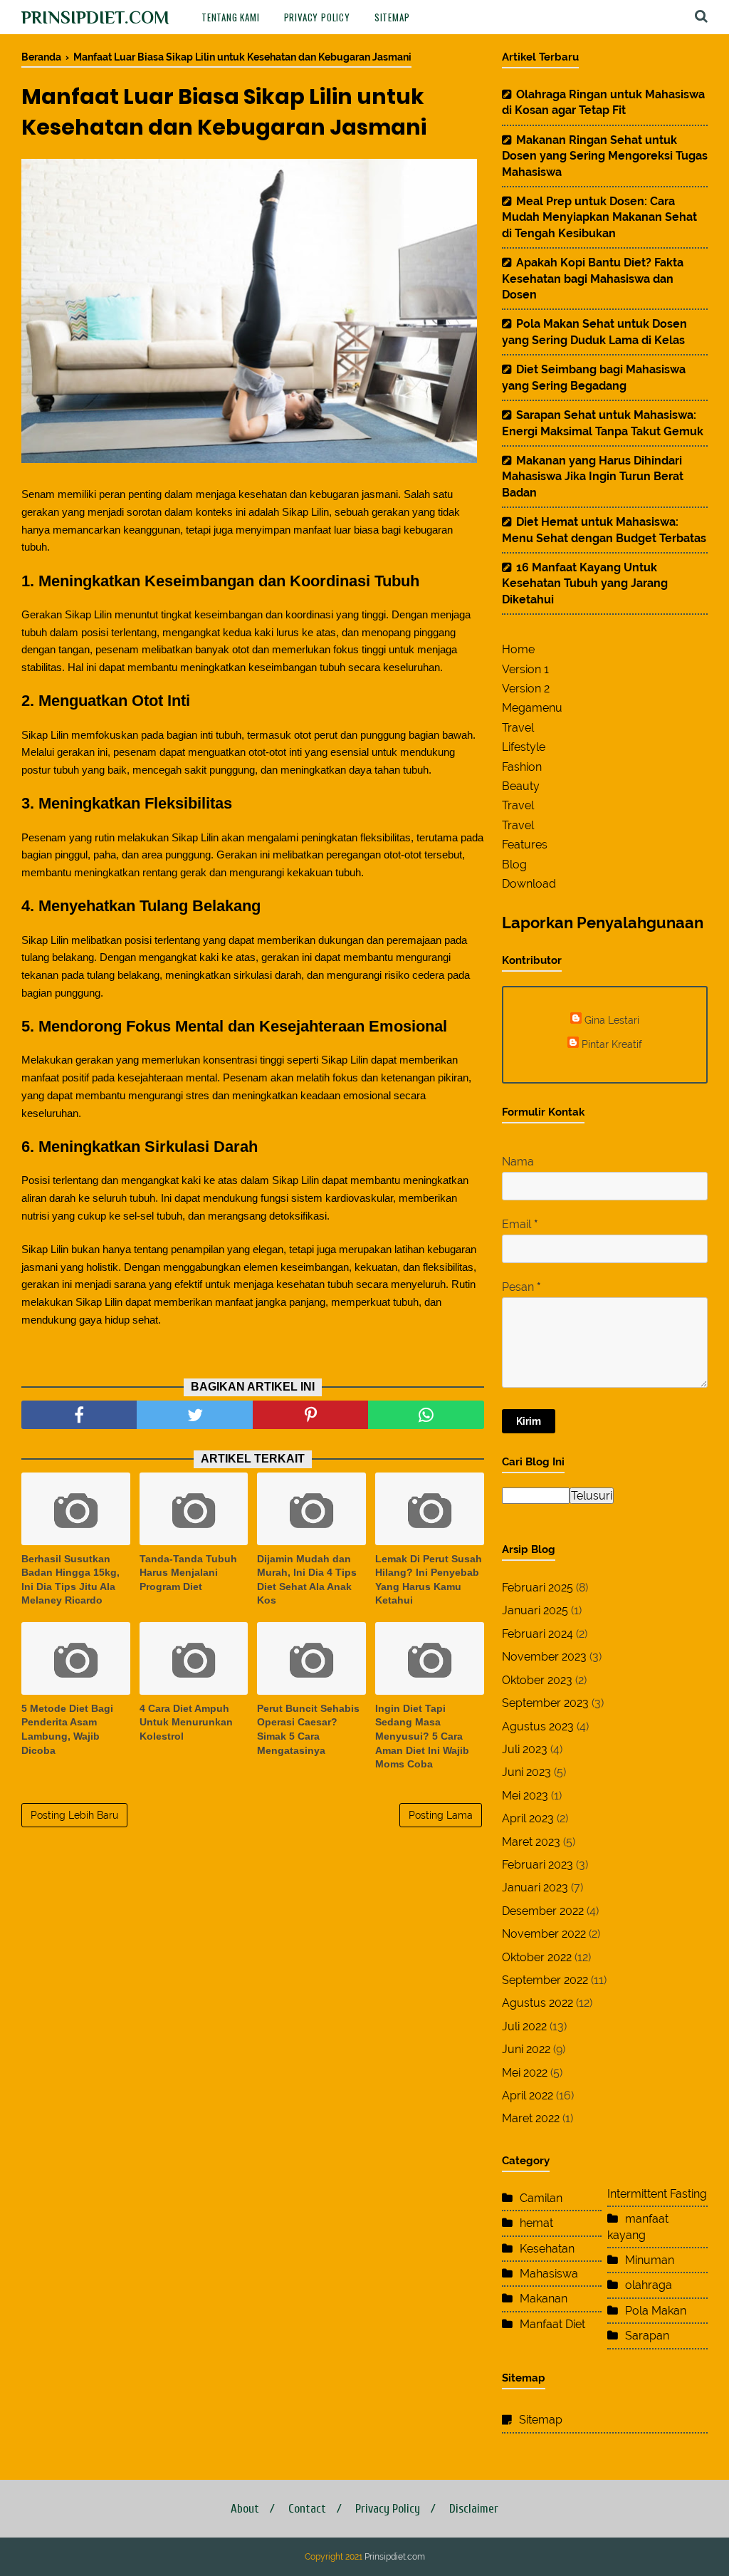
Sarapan (647, 2336)
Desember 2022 (543, 1911)
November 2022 (544, 1934)
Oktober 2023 (537, 1680)
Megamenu (532, 708)
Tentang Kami (231, 17)
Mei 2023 (525, 1796)
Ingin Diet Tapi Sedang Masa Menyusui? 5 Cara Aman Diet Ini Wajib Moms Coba (422, 1736)
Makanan (544, 2299)
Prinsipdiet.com (95, 17)
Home (518, 649)
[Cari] (701, 16)
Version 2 (526, 689)
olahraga (649, 2285)
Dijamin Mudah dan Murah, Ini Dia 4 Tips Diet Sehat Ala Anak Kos (307, 1580)
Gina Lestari (612, 1020)
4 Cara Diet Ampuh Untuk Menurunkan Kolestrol (186, 1722)
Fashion (522, 767)
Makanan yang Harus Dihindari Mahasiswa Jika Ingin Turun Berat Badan (593, 477)
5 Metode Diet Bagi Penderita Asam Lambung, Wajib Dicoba (67, 1729)
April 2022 (528, 2095)
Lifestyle (524, 747)
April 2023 (528, 1818)
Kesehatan (547, 2249)
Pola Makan (656, 2311)
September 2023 (545, 1703)
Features (525, 845)
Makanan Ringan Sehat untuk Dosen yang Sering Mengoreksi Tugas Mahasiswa (605, 156)
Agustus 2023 (538, 1726)
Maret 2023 (531, 1842)
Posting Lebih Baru (74, 1815)
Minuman (650, 2260)
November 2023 (544, 1657)
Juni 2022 (526, 2049)
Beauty (521, 786)
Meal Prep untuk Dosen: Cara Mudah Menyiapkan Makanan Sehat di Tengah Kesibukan (599, 217)
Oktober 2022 (537, 1957)
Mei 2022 (525, 2073)
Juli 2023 (525, 1749)
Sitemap (392, 17)
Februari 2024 (537, 1634)
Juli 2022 (524, 2026)
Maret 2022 (531, 2118)
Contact (307, 2509)
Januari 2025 (535, 1610)
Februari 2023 (537, 1865)
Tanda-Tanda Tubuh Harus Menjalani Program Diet (188, 1573)
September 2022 (545, 1980)
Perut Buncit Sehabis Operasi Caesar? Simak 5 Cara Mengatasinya (308, 1729)
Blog (514, 864)
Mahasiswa (549, 2274)
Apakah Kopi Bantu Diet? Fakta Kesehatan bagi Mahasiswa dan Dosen (593, 279)
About (245, 2509)
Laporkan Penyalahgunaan (603, 923)
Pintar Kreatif (612, 1044)
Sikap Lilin (305, 512)
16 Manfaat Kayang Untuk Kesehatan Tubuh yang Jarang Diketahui (585, 583)
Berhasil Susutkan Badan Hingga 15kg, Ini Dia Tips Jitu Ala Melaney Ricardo (70, 1580)
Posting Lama (441, 1815)
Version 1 (525, 669)
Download (529, 884)
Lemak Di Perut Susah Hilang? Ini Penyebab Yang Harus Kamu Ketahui (429, 1580)
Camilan (541, 2198)
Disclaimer (474, 2509)
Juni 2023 (526, 1772)
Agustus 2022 (537, 2003)
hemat (536, 2223)
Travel (518, 728)
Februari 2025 (537, 1588)
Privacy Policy (317, 17)
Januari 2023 (535, 1887)
